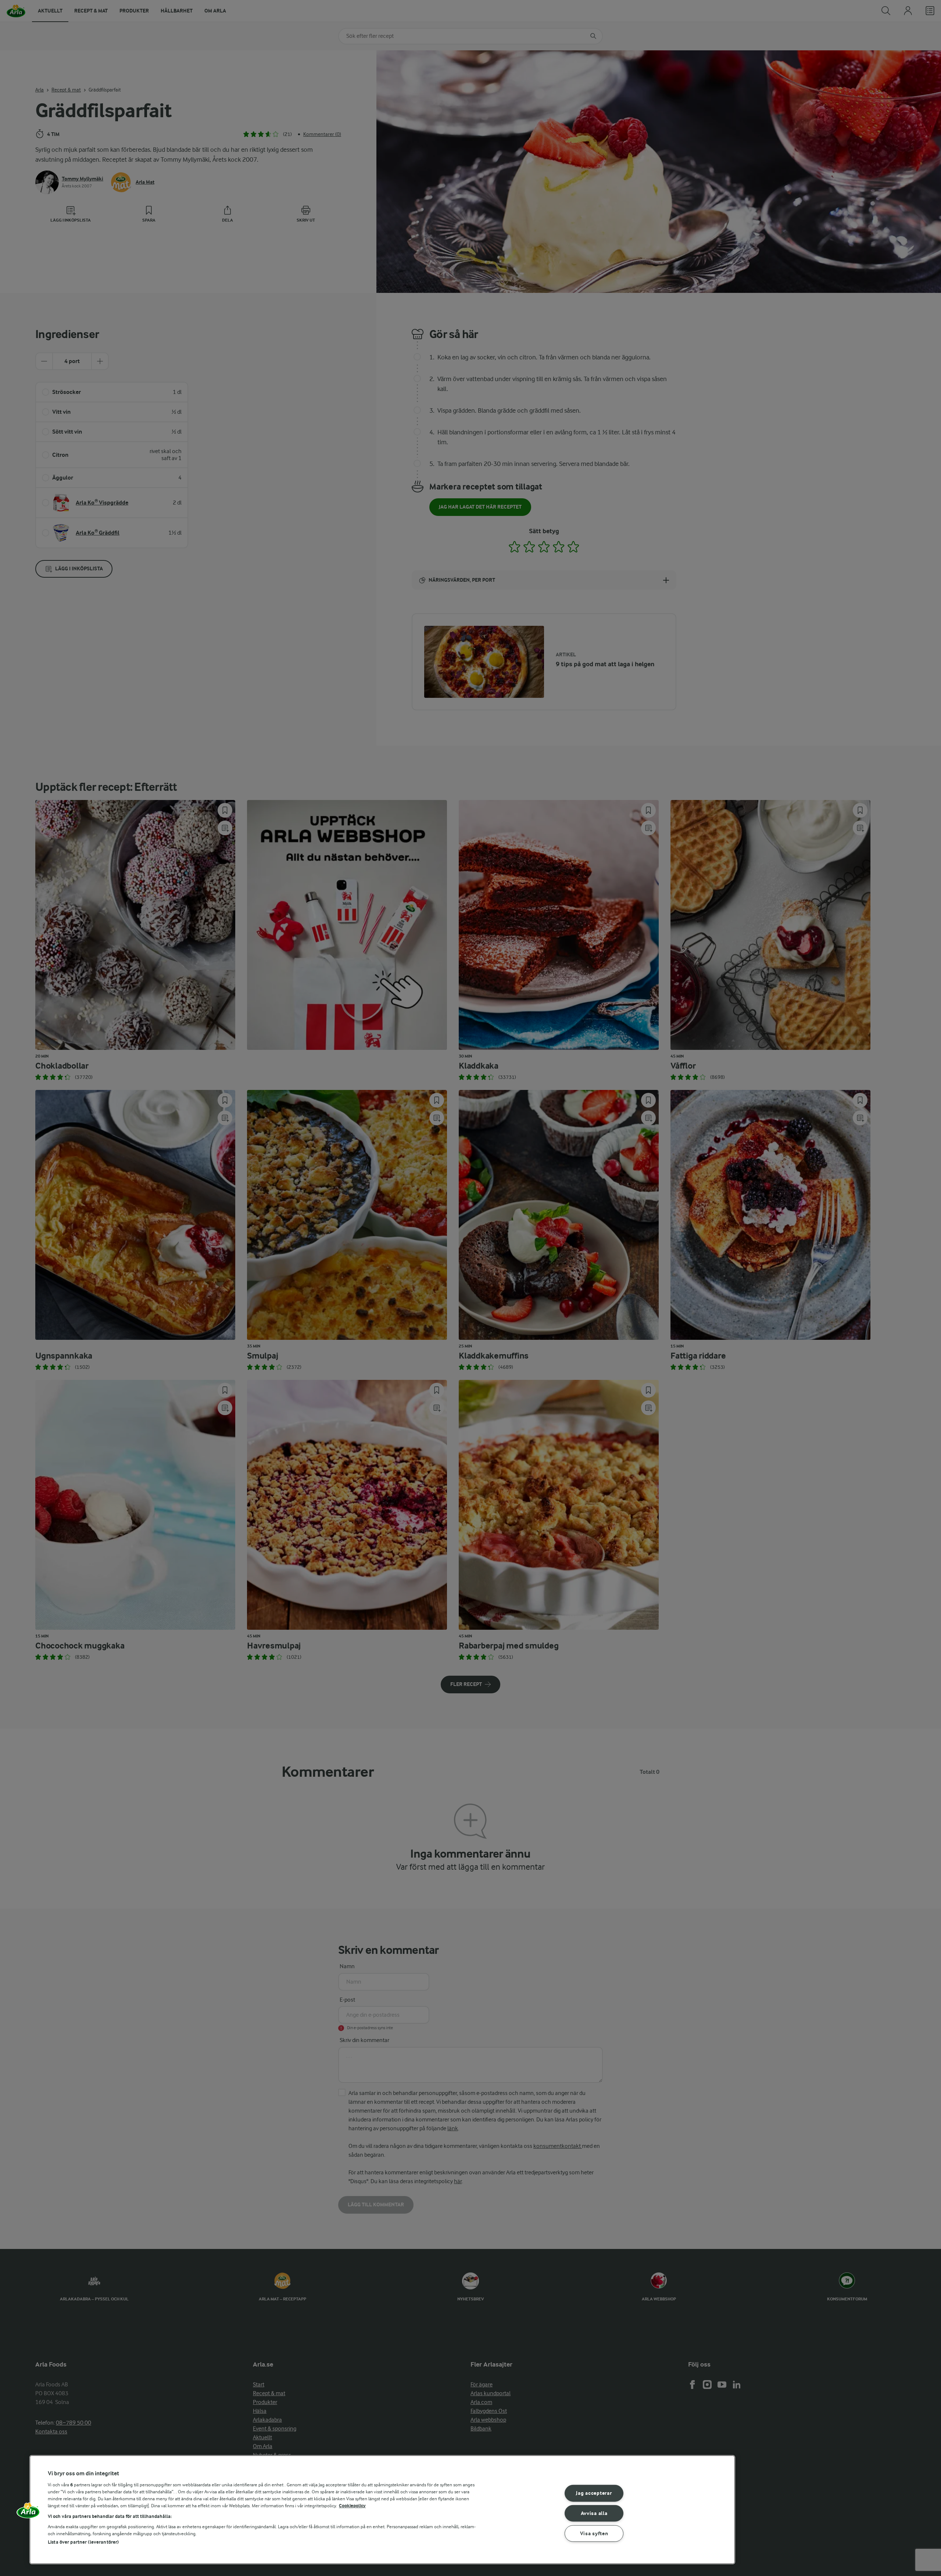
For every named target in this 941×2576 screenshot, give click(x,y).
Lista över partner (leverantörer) (83, 2542)
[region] (382, 2510)
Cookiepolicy (352, 2506)
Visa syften (594, 2534)
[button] (28, 2513)
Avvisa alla (594, 2513)
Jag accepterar (594, 2493)
